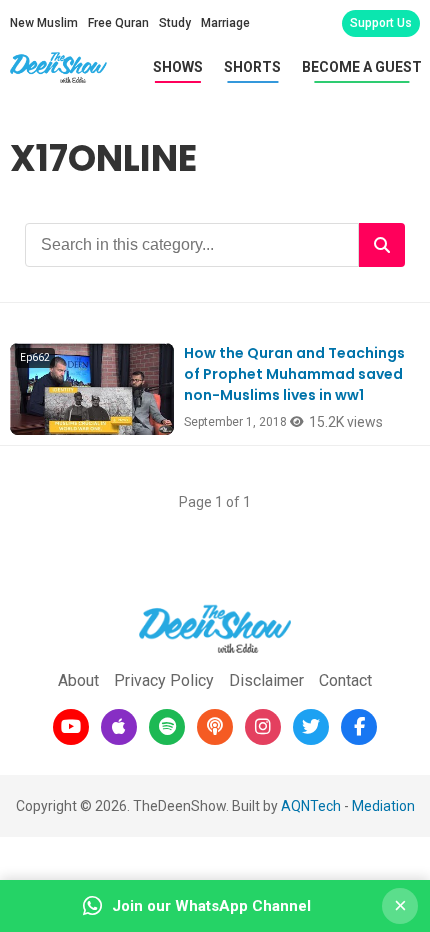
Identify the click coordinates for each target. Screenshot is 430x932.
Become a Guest (362, 67)
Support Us (381, 23)
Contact (345, 680)
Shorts (252, 67)
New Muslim (44, 23)
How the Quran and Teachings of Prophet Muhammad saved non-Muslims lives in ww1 (294, 374)
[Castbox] (215, 727)
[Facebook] (359, 727)
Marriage (225, 23)
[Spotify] (167, 727)
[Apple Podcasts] (119, 727)
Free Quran (118, 23)
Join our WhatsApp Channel (211, 906)
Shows (178, 67)
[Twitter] (311, 727)
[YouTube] (71, 727)
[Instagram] (263, 727)
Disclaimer (266, 680)
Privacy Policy (164, 680)
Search (382, 245)
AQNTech (311, 806)
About (78, 680)
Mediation (383, 806)
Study (175, 23)
